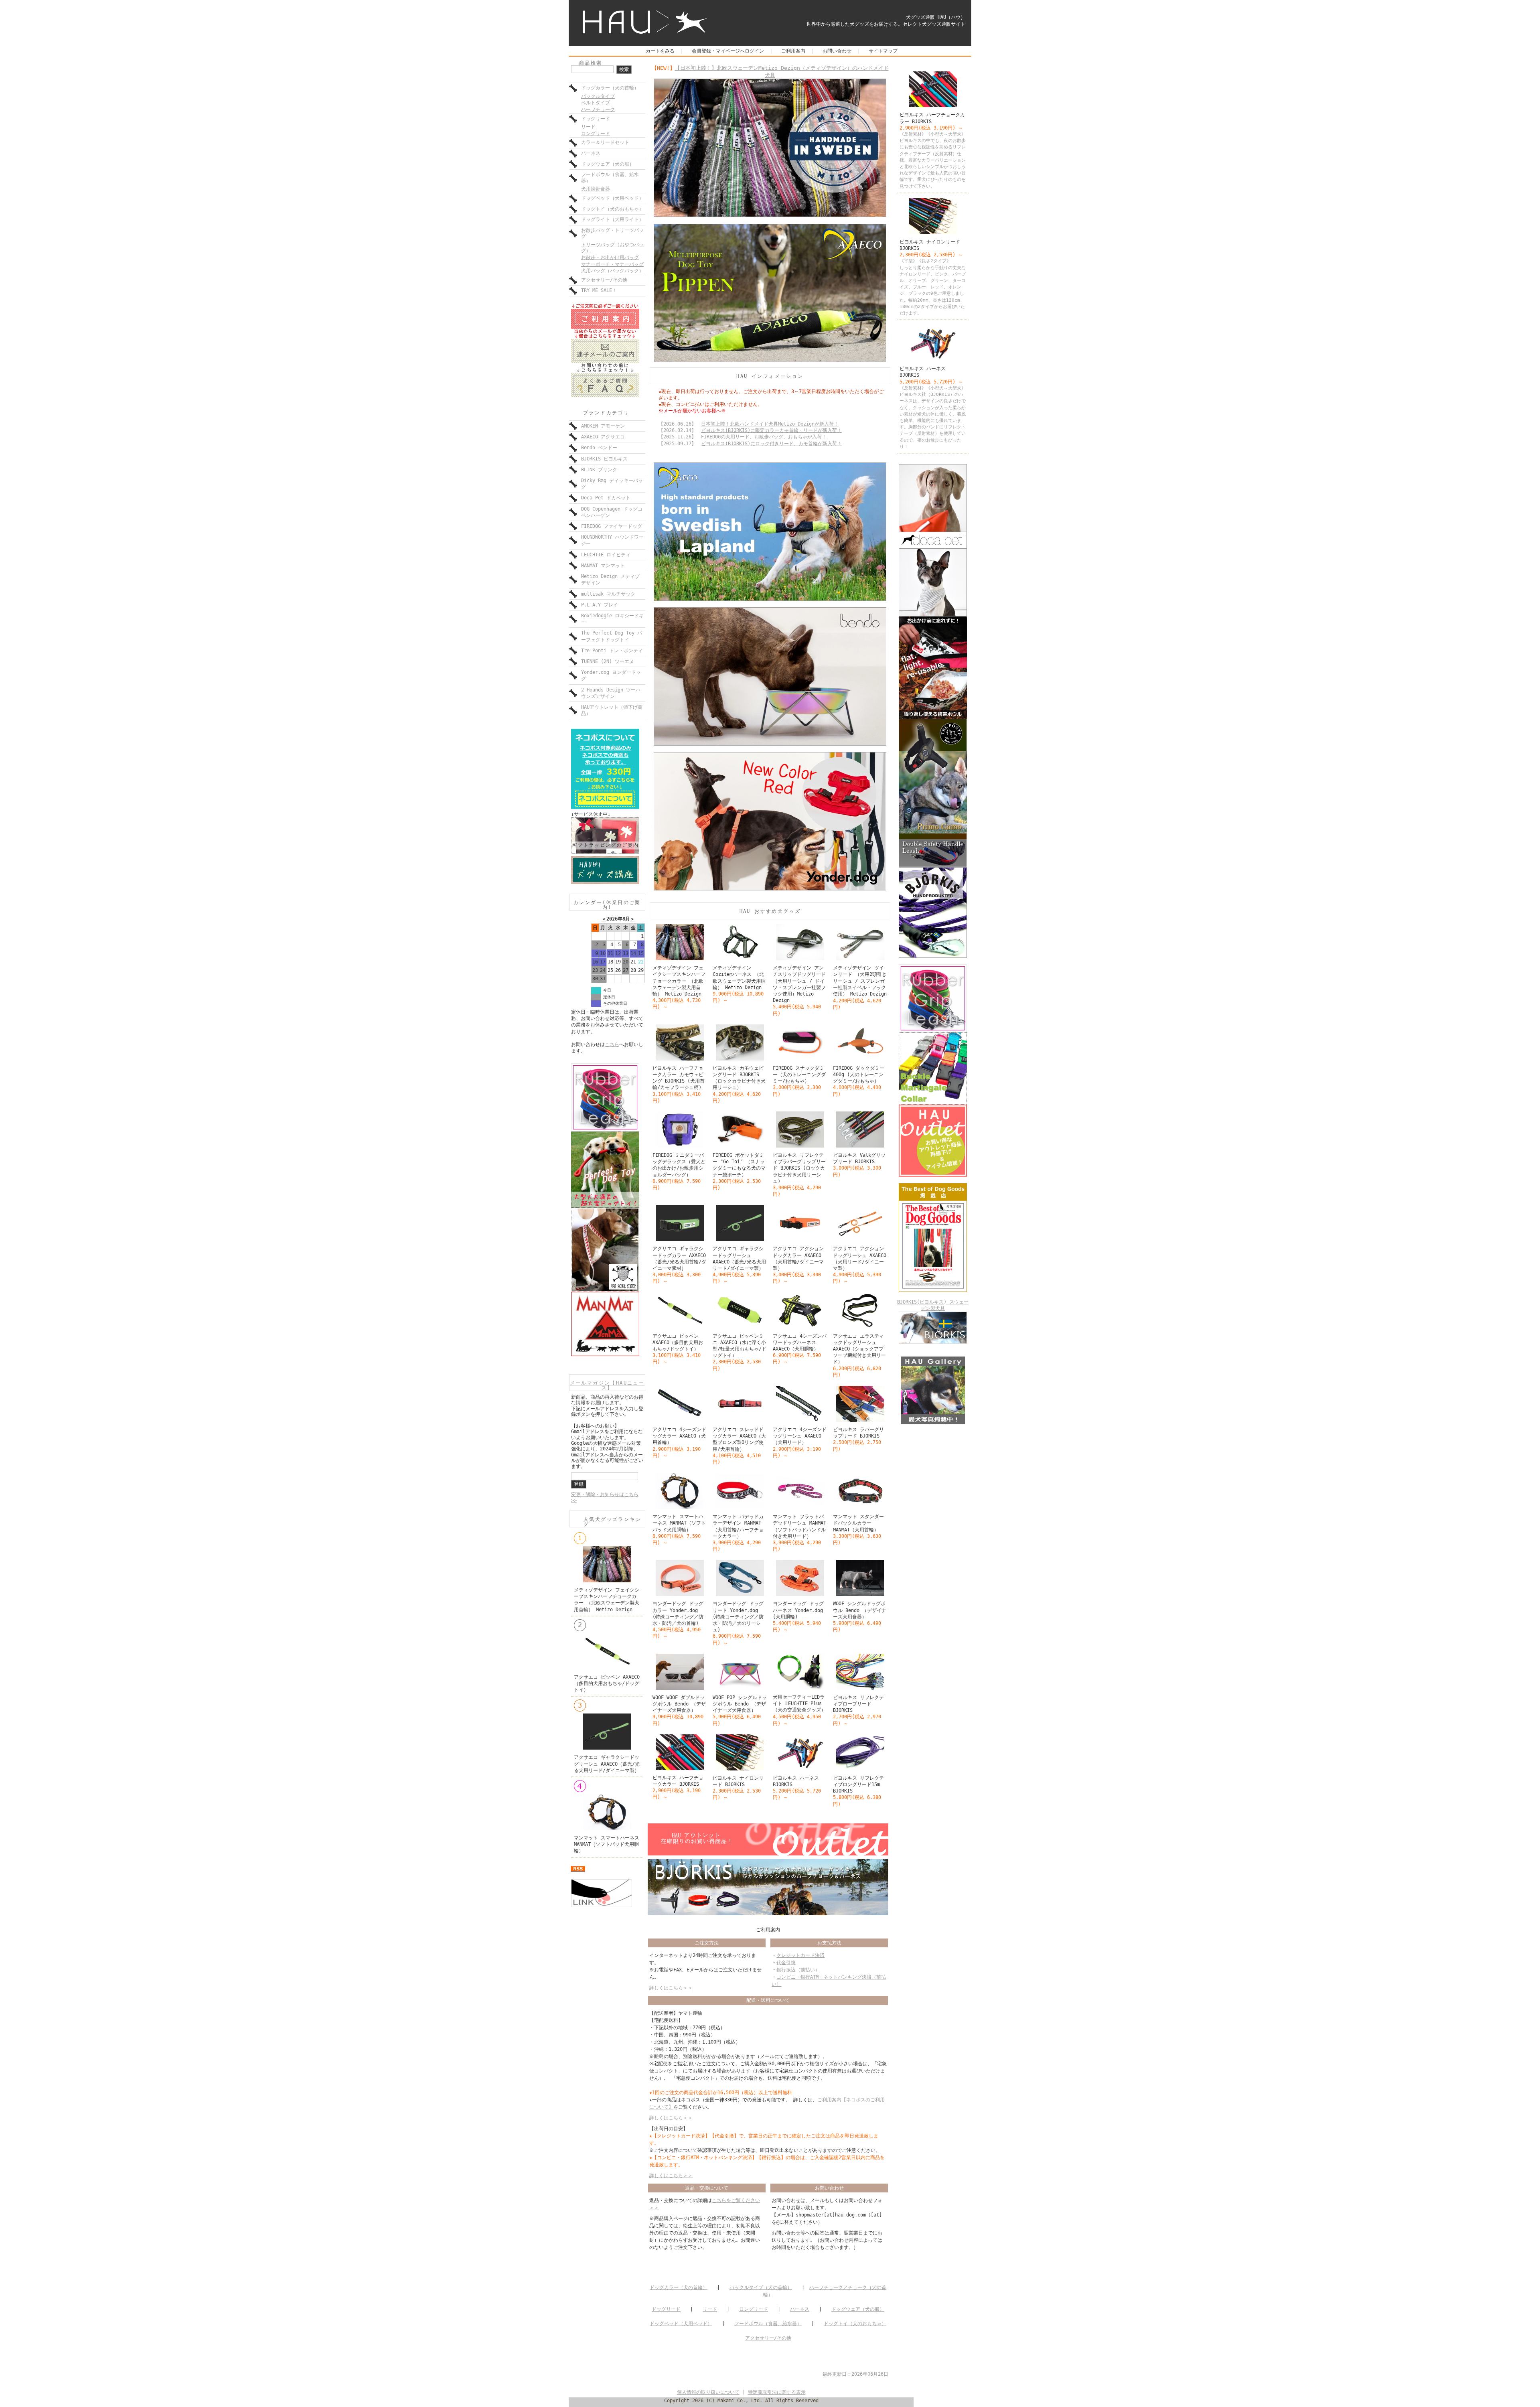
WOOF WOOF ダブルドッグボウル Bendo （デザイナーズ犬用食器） (679, 1704)
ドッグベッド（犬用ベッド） (612, 198)
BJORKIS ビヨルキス (604, 459)
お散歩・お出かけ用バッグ (610, 258)
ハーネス (591, 153)
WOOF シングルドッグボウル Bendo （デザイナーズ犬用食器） (860, 1610)
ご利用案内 (793, 51)
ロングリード (596, 134)
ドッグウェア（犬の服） (608, 164)
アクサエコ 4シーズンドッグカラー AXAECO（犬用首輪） (679, 1436)
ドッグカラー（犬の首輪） (610, 88)
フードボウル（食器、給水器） (610, 178)
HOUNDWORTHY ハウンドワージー (612, 540)
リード (588, 127)
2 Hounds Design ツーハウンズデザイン (611, 693)
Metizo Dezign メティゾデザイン (610, 580)
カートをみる (660, 51)
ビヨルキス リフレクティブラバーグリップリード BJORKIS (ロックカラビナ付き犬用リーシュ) (799, 1168)
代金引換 (786, 1963)
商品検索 (591, 63)
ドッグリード (596, 119)
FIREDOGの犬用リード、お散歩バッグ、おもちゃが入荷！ (764, 437)
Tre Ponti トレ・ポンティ (612, 651)
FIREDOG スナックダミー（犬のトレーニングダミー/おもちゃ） (799, 1075)
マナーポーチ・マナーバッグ (612, 264)
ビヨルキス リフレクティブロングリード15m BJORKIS (858, 1784)
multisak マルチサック (608, 594)
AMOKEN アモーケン (603, 426)
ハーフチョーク (598, 110)
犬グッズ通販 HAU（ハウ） (936, 17)
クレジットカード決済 (800, 1955)
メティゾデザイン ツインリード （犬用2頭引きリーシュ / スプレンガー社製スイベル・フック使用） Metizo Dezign (860, 981)
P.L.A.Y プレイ (600, 605)
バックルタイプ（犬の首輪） (761, 2287)
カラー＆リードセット (605, 142)
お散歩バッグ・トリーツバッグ (612, 233)
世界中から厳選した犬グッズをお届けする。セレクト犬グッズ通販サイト (886, 24)
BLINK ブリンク (599, 470)
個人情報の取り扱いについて (708, 2392)
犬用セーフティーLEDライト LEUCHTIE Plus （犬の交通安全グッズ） (799, 1703)
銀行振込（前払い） (798, 1970)
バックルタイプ (598, 96)
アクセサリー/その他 (604, 280)
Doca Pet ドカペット (606, 498)
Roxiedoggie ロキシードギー (612, 619)
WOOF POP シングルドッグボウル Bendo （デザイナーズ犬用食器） (740, 1704)
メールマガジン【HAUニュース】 (607, 1385)
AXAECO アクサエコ (603, 437)
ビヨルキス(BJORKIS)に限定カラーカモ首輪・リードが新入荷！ (771, 430)
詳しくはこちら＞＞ (671, 1988)
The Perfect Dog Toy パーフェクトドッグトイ (612, 636)
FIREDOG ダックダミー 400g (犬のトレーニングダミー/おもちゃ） (859, 1075)
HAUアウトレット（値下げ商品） (612, 710)
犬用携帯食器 (596, 189)
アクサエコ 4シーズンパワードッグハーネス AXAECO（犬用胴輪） (800, 1342)
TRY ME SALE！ (599, 290)
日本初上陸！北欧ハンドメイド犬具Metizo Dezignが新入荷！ (770, 424)
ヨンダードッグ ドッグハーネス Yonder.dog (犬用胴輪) (798, 1610)
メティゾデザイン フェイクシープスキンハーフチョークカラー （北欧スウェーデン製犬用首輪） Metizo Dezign (679, 981)
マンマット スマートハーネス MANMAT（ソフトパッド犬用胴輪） (607, 1844)
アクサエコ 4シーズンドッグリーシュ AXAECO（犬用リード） (800, 1436)
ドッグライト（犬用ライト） (612, 219)
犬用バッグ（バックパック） (612, 271)
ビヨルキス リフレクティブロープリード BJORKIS (858, 1704)
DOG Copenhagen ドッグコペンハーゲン (612, 512)
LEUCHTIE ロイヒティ (606, 555)
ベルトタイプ (596, 103)
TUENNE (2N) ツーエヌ (608, 661)
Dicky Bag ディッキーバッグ (612, 484)
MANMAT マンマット (603, 566)
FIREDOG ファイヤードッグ (612, 526)
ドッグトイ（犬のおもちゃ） (612, 209)
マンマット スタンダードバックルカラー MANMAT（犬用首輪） (858, 1523)
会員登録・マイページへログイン (728, 51)
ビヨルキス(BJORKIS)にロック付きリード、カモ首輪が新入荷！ (771, 444)
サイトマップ (883, 51)
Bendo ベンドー (599, 448)
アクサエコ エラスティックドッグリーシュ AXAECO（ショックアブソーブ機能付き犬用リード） (859, 1349)
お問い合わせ (837, 51)
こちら (612, 1044)
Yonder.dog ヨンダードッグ (611, 675)
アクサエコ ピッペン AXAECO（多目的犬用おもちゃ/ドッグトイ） (607, 1683)
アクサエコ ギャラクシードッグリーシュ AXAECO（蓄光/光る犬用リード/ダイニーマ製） (607, 1764)
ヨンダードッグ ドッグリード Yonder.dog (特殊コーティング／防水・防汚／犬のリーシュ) (738, 1617)
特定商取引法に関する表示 (777, 2392)
